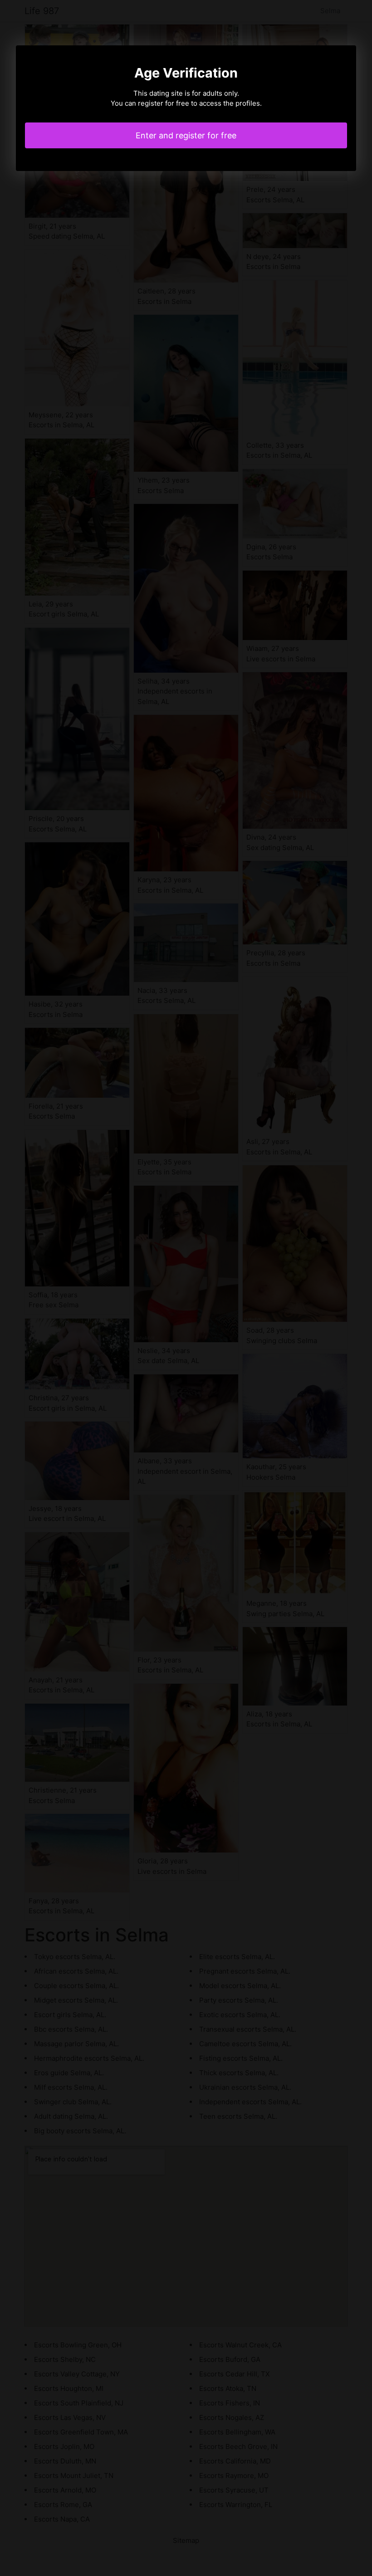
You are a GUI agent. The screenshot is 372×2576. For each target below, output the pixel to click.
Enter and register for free (186, 135)
